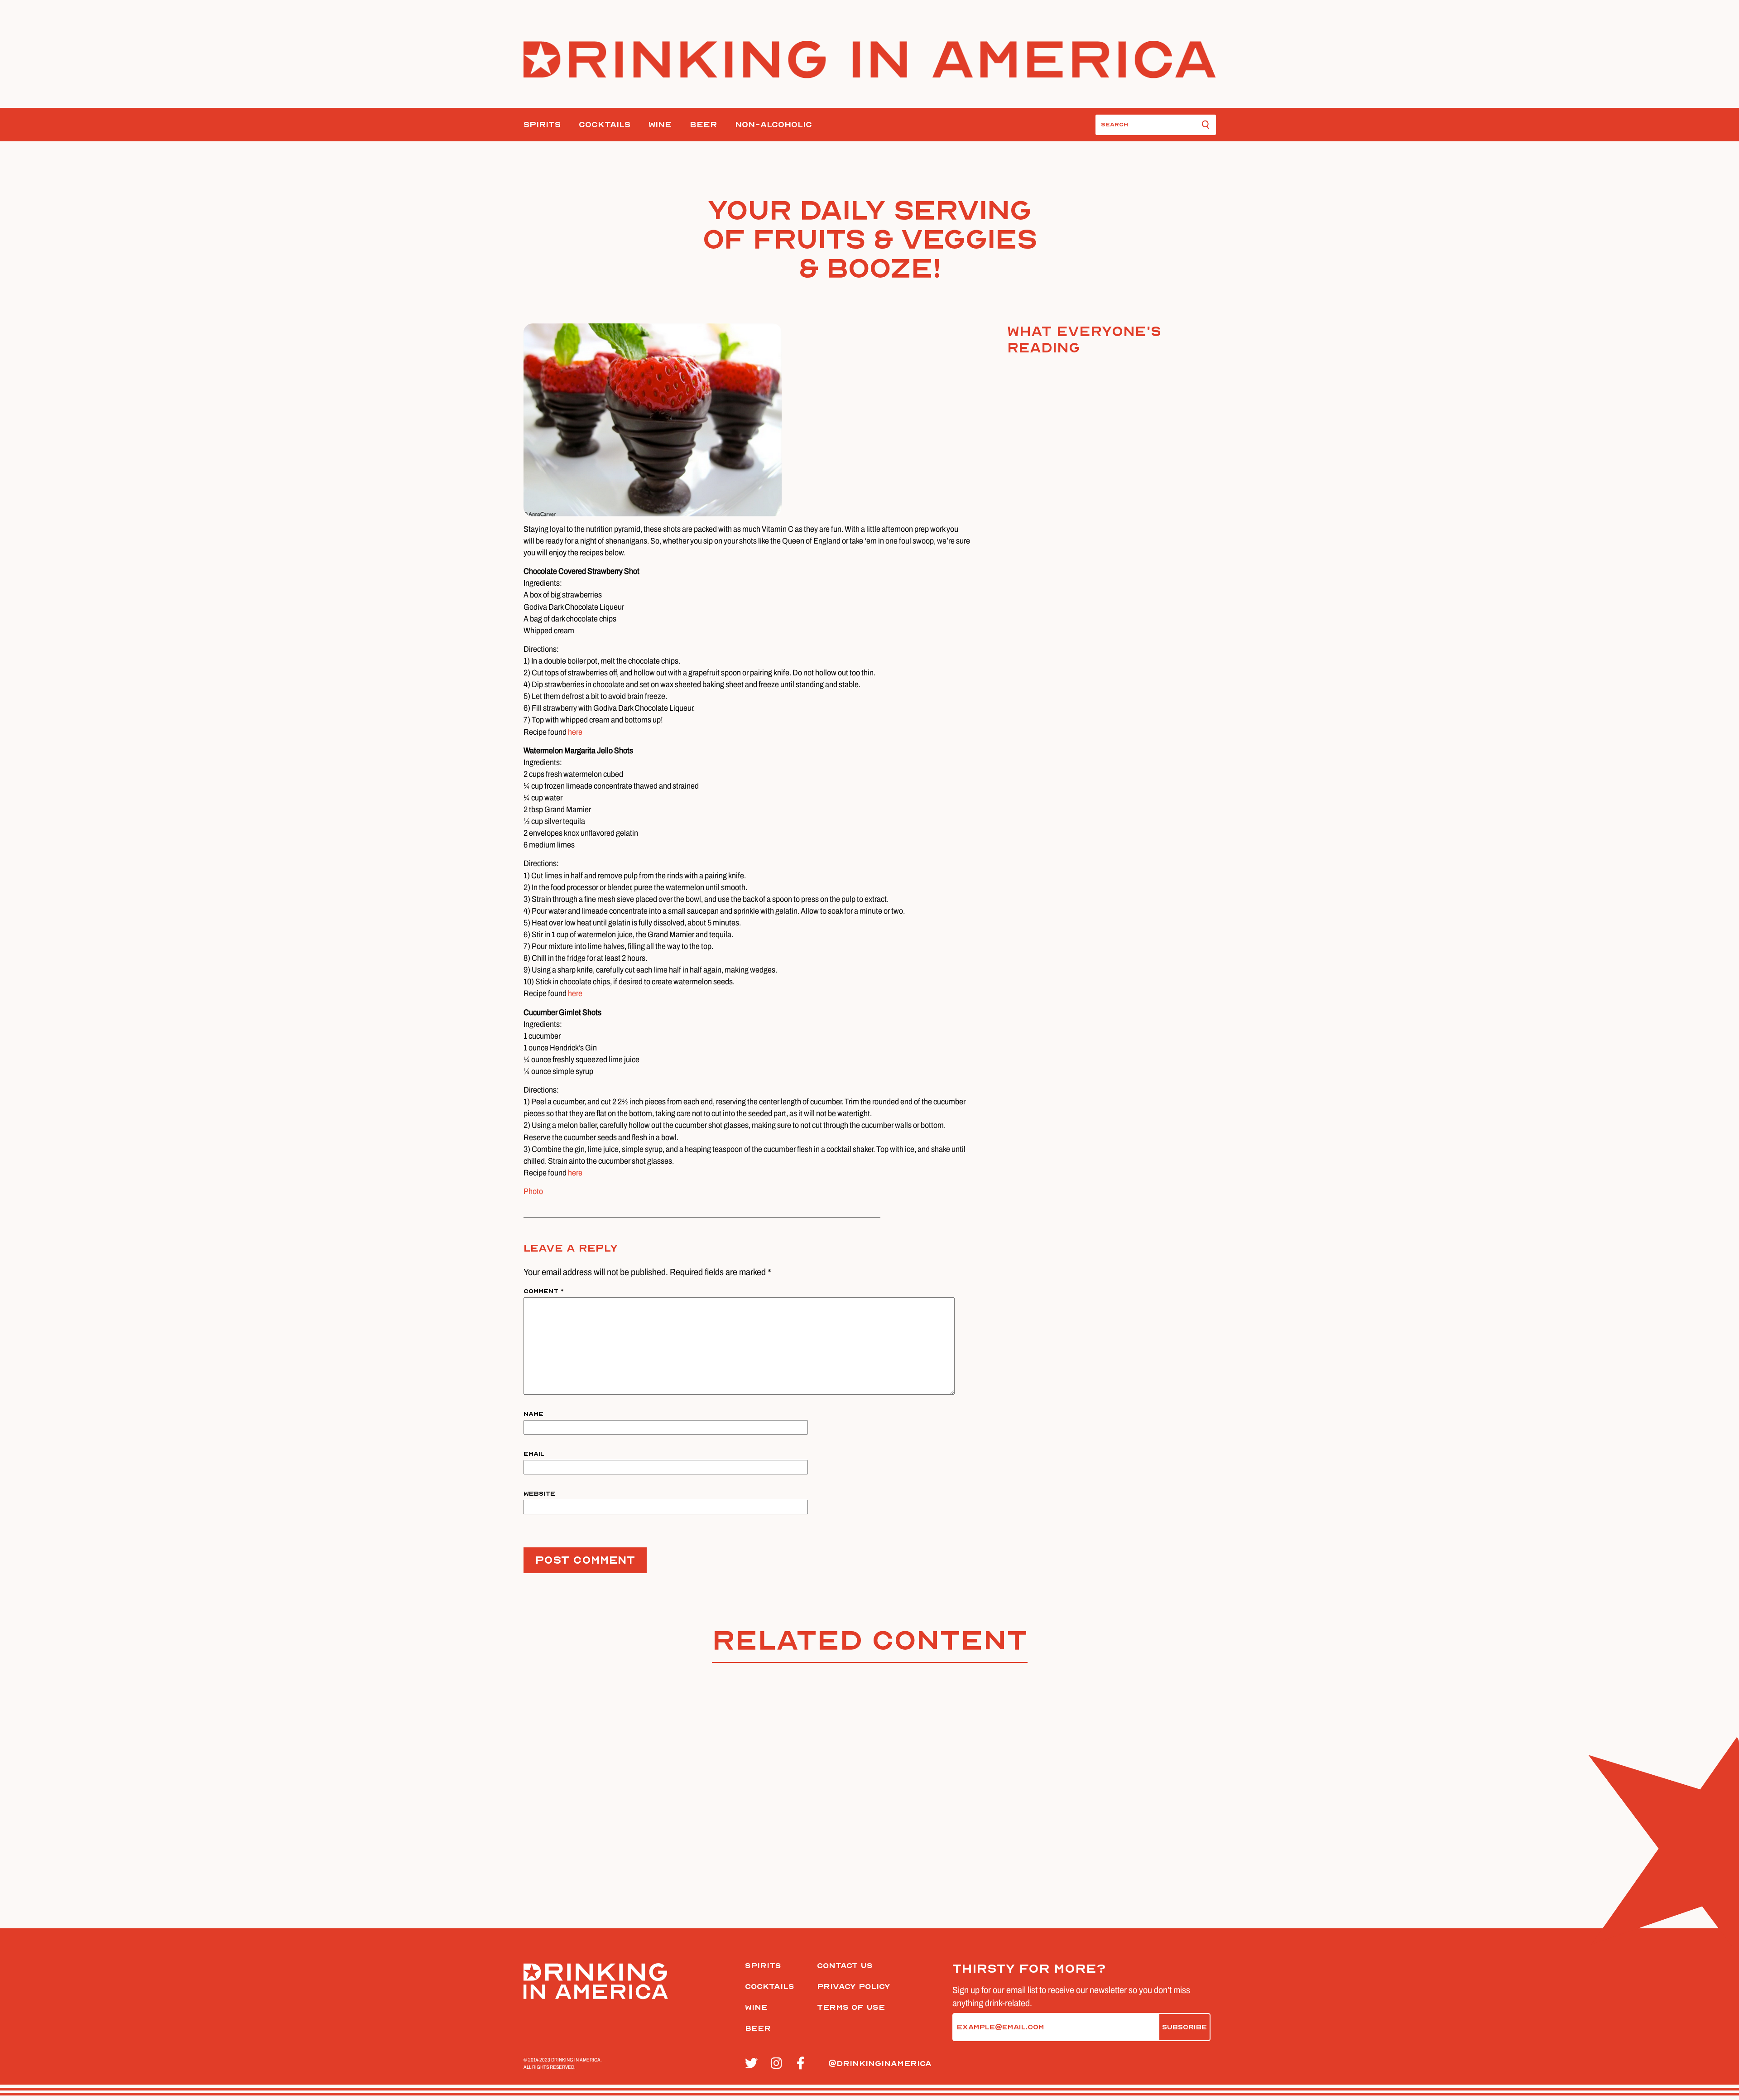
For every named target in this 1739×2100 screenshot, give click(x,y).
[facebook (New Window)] (805, 2064)
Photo (533, 1191)
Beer (703, 125)
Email (534, 1454)
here (575, 732)
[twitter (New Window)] (753, 2064)
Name (533, 1414)
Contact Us (845, 1966)
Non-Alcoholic (773, 125)
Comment (544, 1291)
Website (539, 1494)
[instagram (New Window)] (779, 2064)
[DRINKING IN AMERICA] (870, 60)
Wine (660, 125)
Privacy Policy (854, 1987)
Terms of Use (851, 2007)
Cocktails (605, 125)
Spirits (542, 125)
